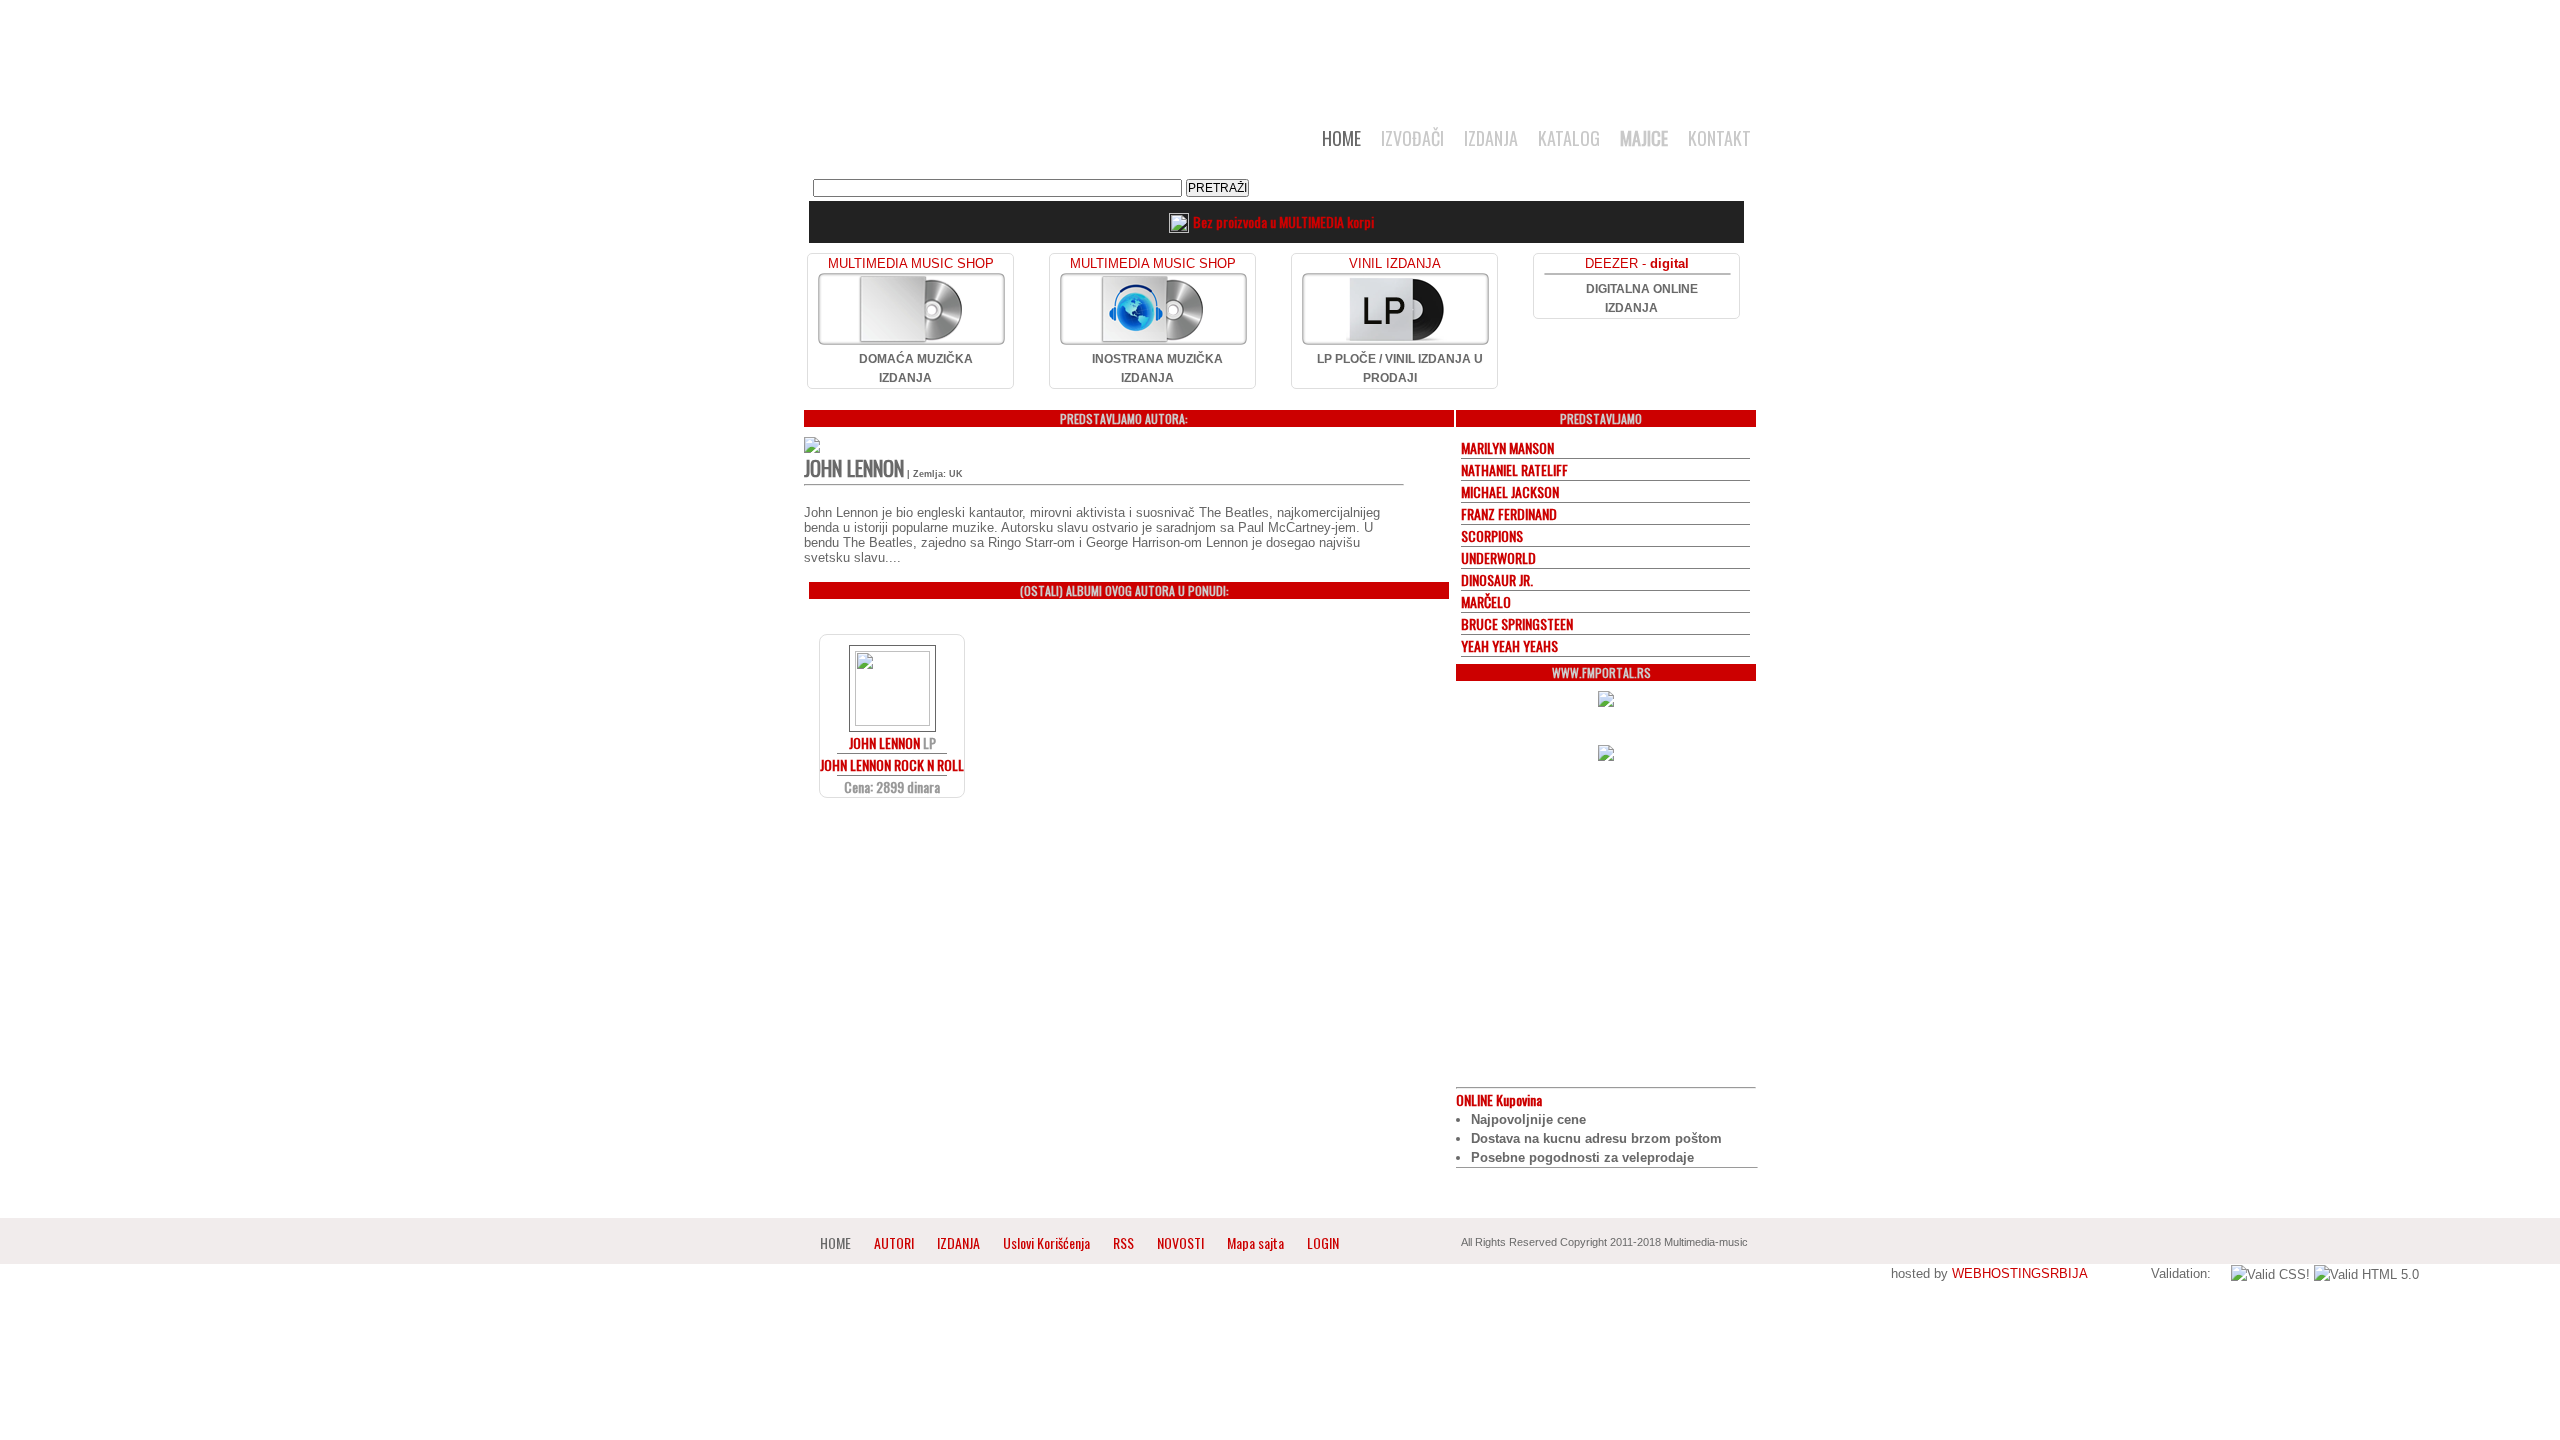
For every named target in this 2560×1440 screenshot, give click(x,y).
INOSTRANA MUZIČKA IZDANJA (1157, 368)
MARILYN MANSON (1507, 447)
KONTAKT (1719, 138)
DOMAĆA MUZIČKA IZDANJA (916, 368)
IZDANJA (1491, 138)
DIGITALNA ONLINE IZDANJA (1642, 298)
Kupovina (1499, 1099)
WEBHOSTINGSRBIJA (2019, 1273)
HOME (1341, 138)
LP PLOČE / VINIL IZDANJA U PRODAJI (1400, 368)
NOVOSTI (1180, 1242)
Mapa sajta (1255, 1242)
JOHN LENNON (884, 742)
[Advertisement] (1280, 52)
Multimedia (1009, 144)
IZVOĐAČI (1412, 138)
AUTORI (894, 1242)
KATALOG (1569, 138)
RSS (1123, 1242)
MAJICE (1644, 138)
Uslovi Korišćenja (1048, 1242)
